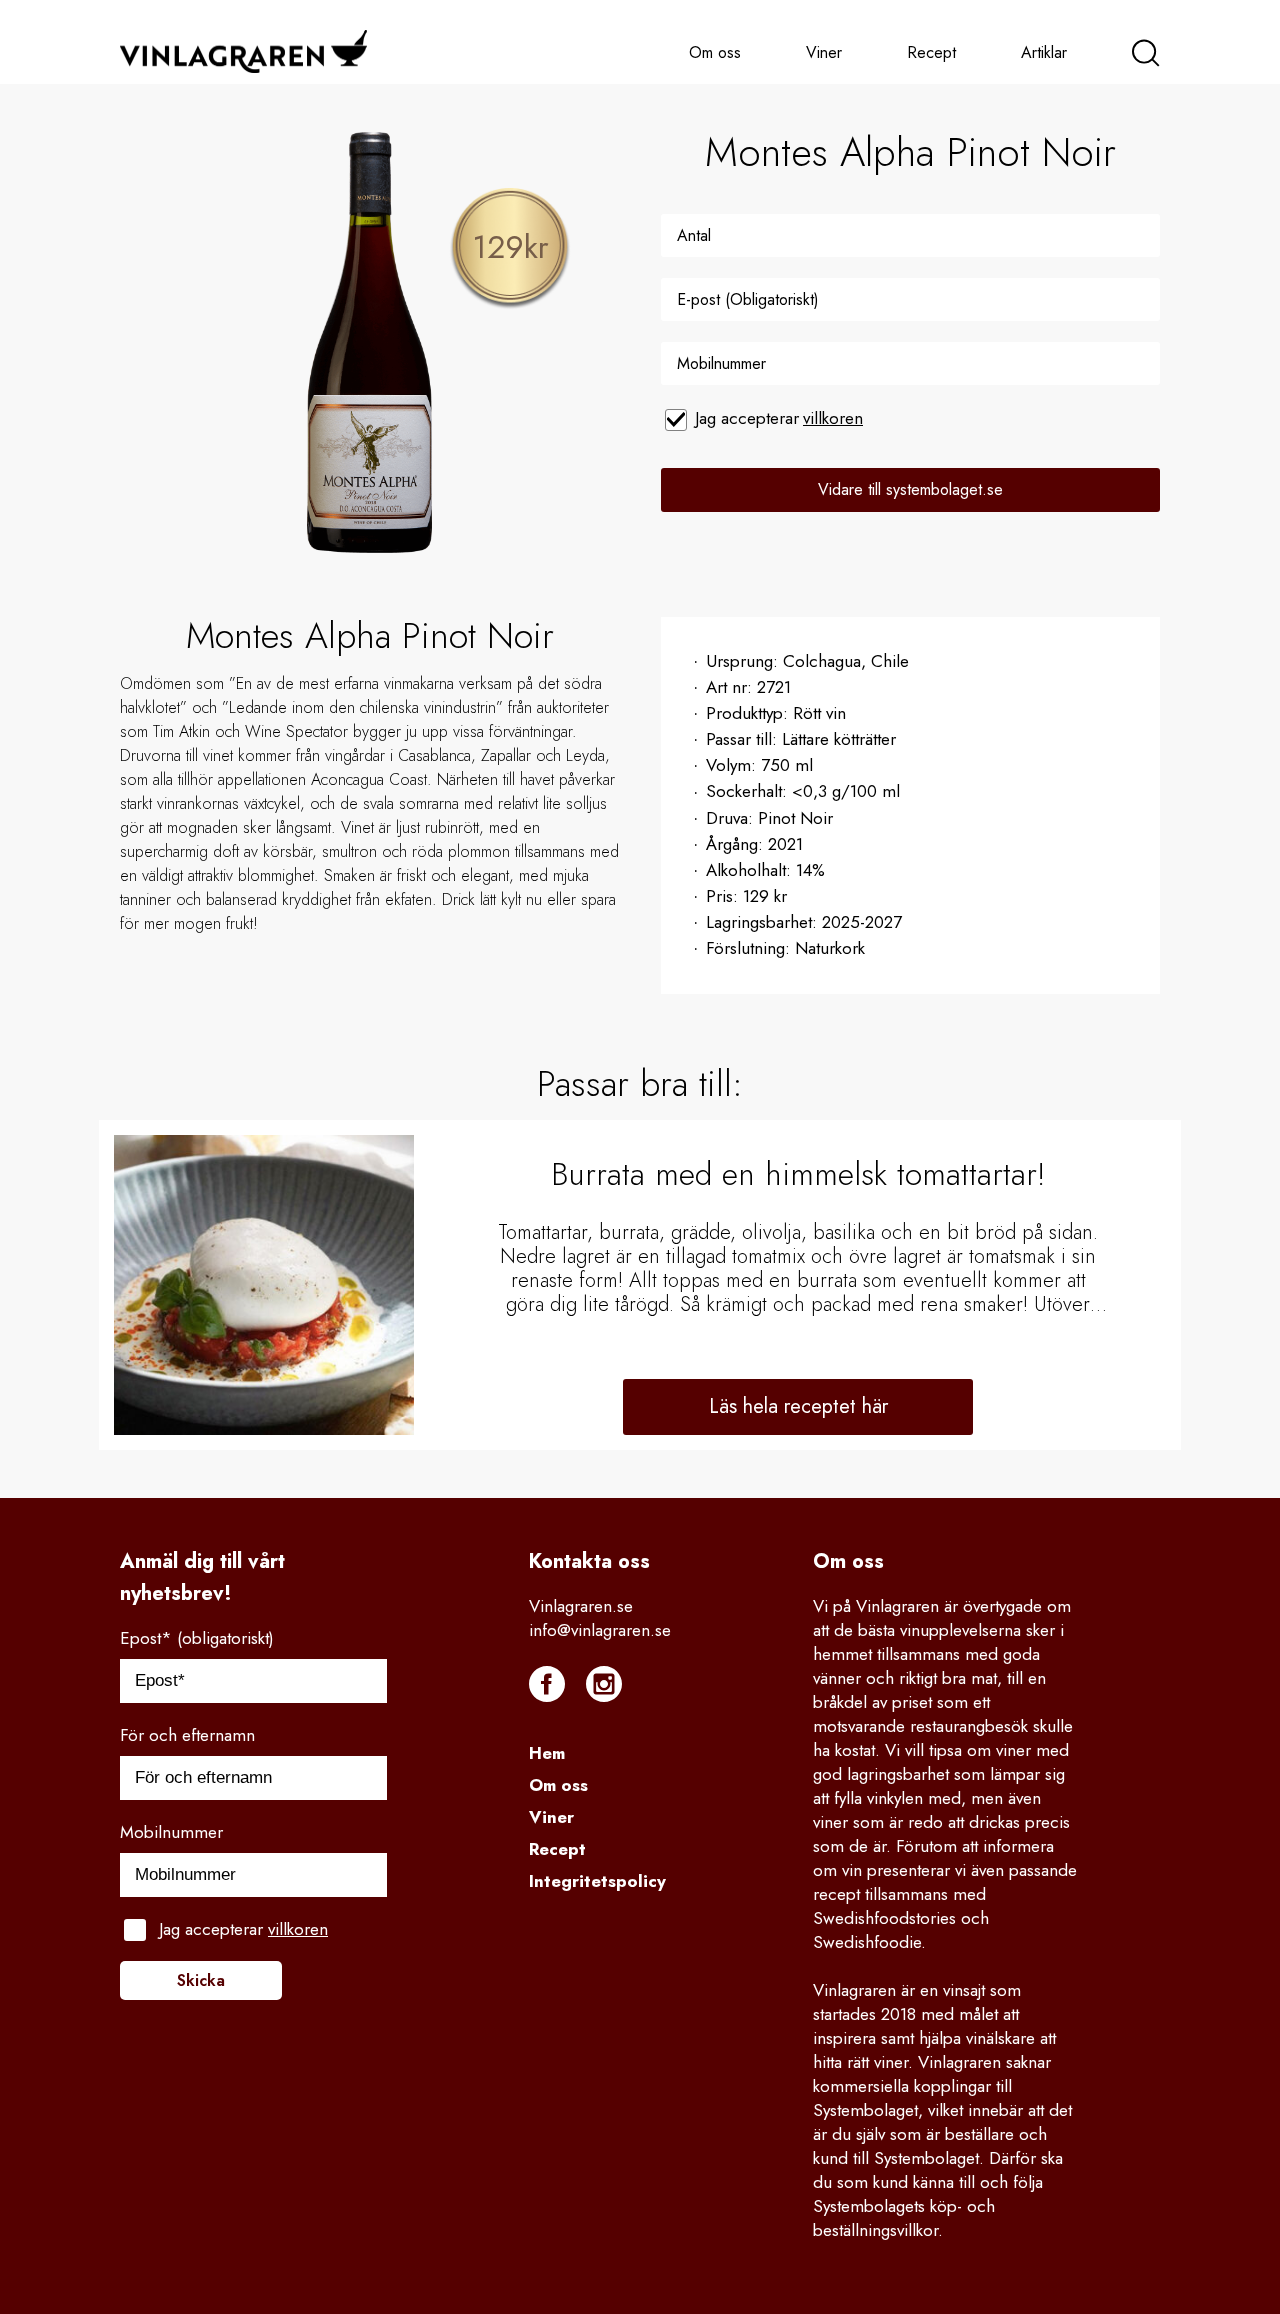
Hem (547, 1753)
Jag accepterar (779, 418)
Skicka (201, 1980)
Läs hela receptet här (798, 1406)
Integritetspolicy (597, 1881)
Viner (824, 52)
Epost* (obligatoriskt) (197, 1638)
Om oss (715, 52)
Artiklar (1044, 52)
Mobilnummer (171, 1832)
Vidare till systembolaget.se (910, 489)
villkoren (833, 418)
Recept (931, 52)
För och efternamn (187, 1735)
